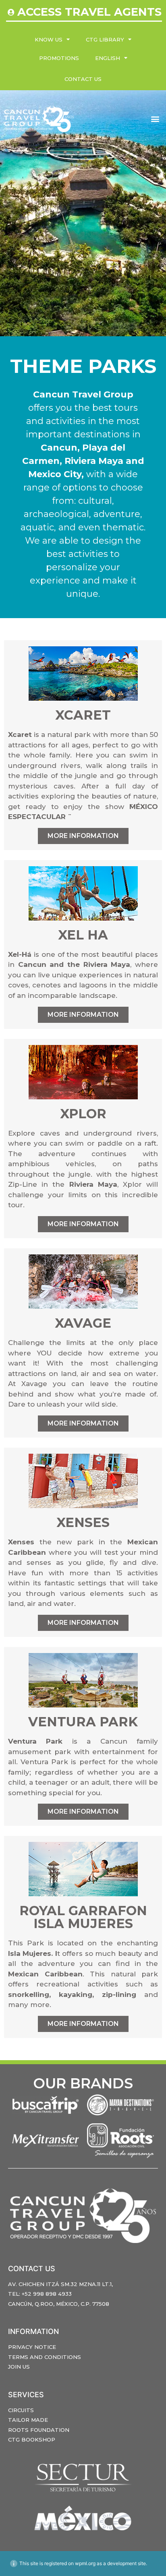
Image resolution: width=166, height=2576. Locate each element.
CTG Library (105, 39)
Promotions (59, 58)
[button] (155, 119)
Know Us (49, 39)
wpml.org (85, 2563)
